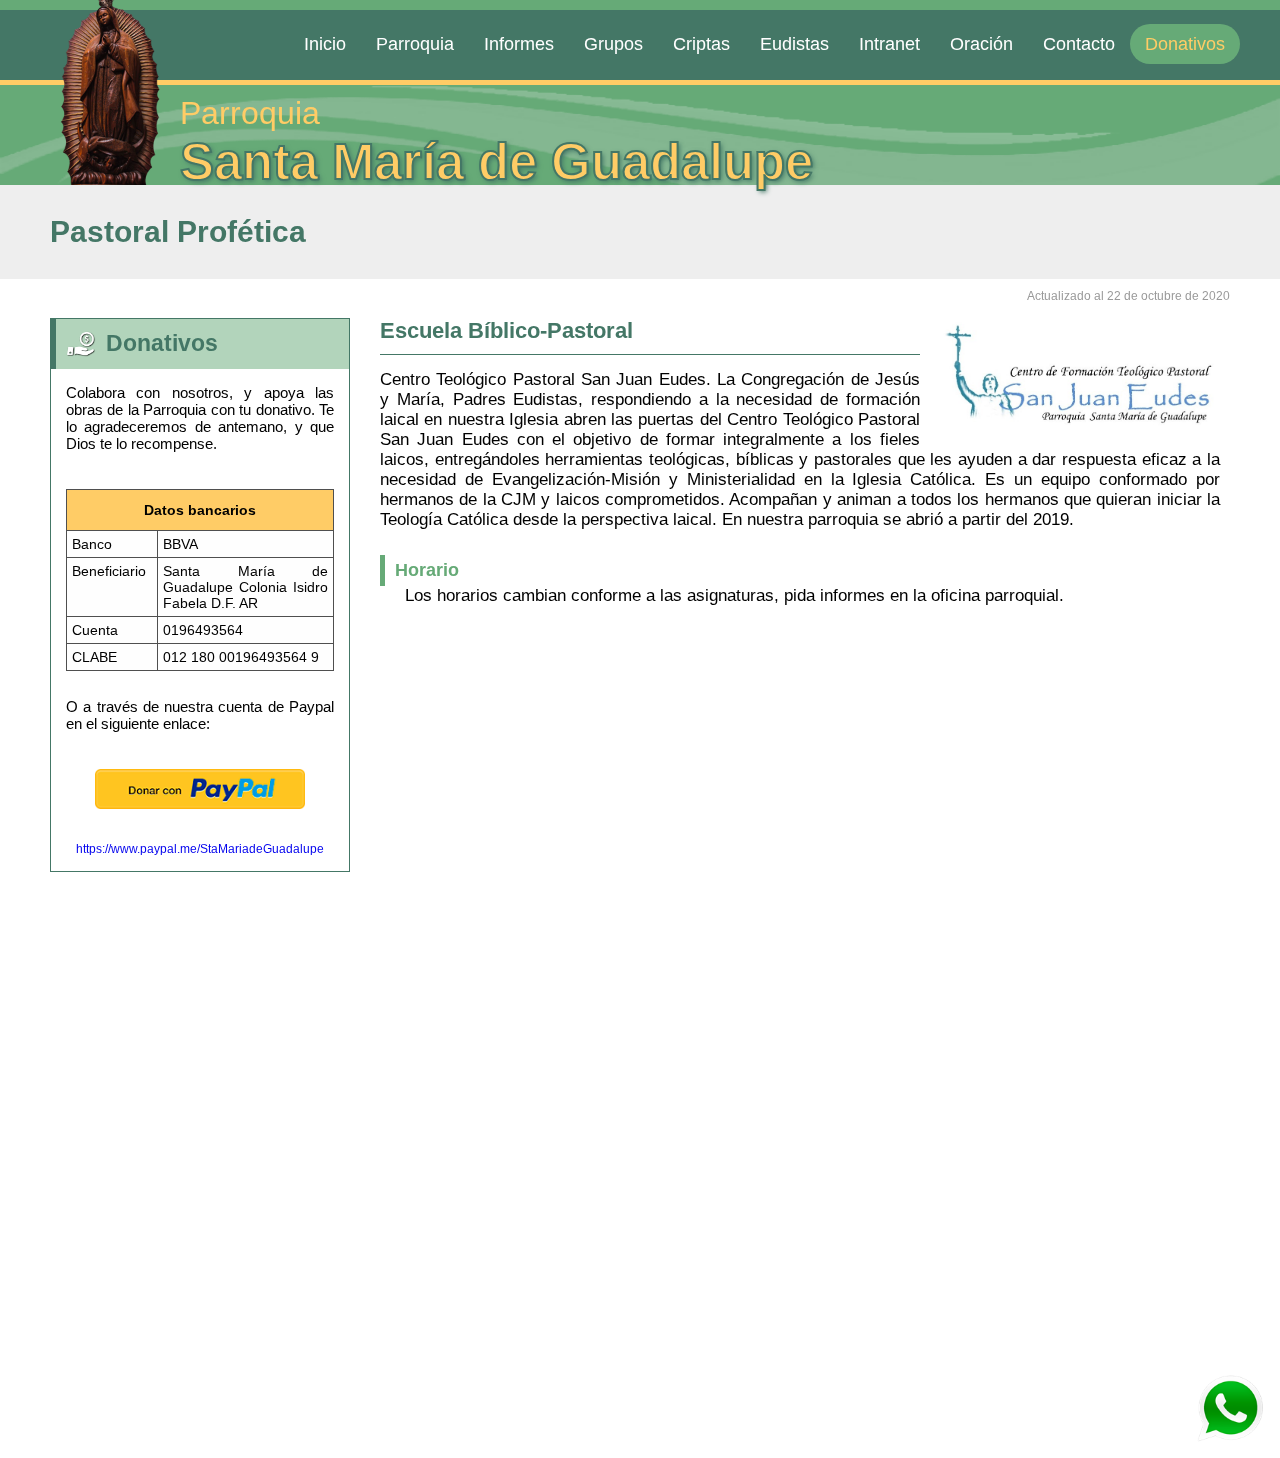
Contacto (1079, 44)
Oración (981, 44)
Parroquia (415, 44)
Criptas (701, 44)
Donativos (1185, 44)
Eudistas (794, 44)
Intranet (889, 44)
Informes (519, 44)
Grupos (613, 44)
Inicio (325, 44)
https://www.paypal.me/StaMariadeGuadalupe (200, 849)
